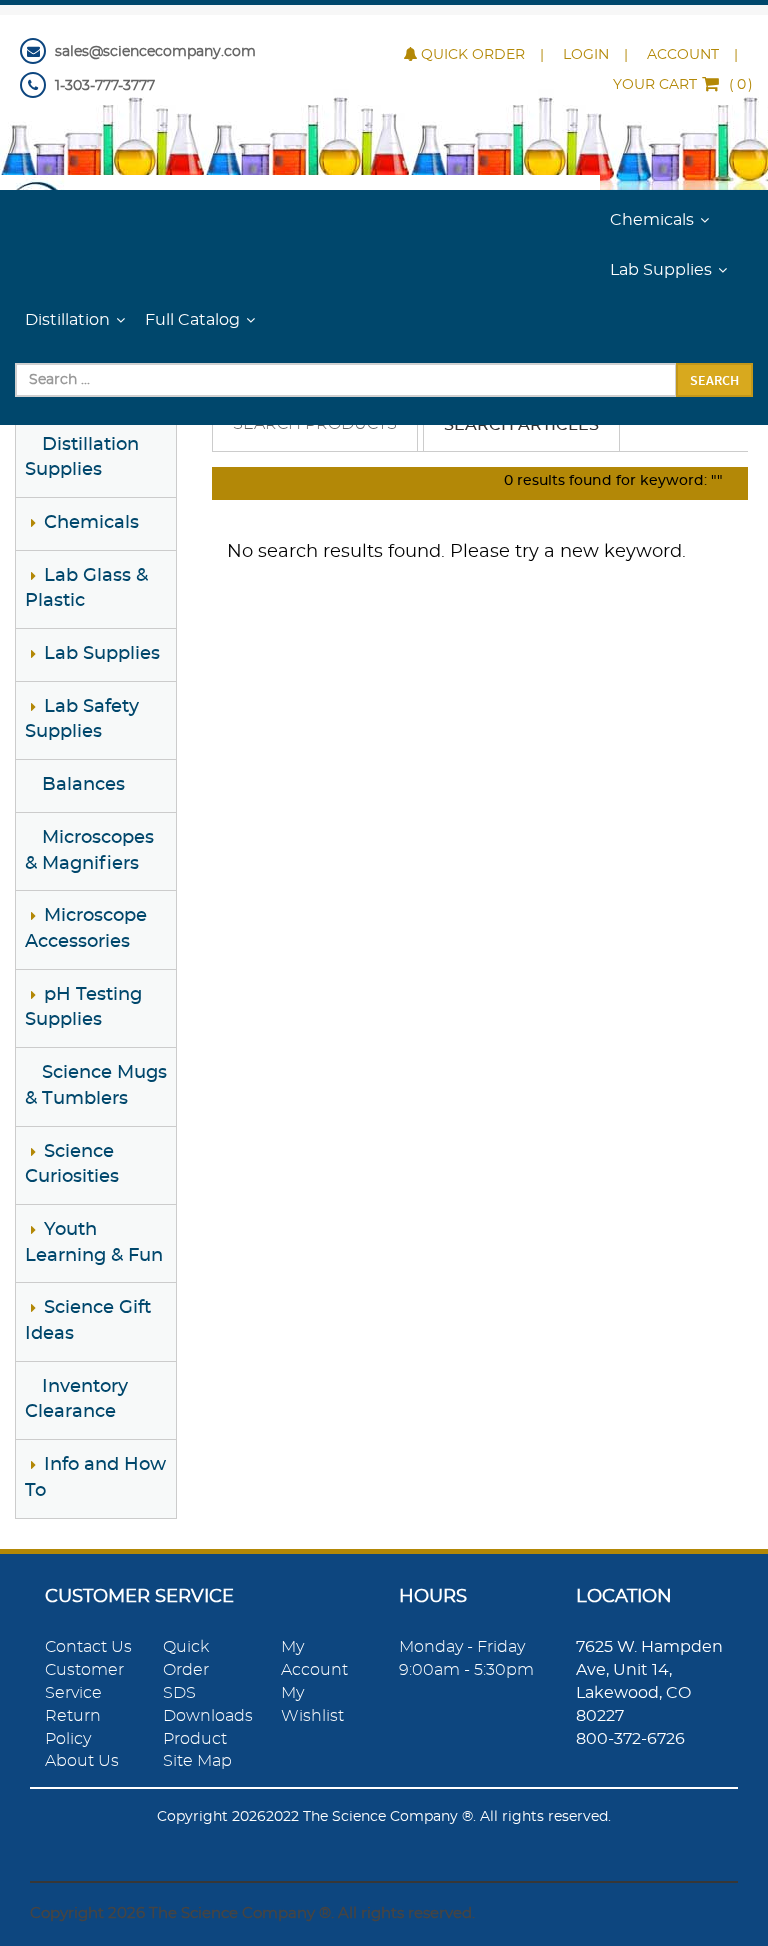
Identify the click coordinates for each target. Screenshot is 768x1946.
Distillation (67, 320)
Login (586, 55)
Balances (83, 785)
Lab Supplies (661, 270)
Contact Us (88, 1647)
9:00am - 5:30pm (466, 1670)
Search (714, 380)
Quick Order (473, 55)
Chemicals (652, 220)
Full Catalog (192, 320)
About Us (82, 1761)
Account (683, 55)
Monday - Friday (462, 1647)
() (683, 85)
